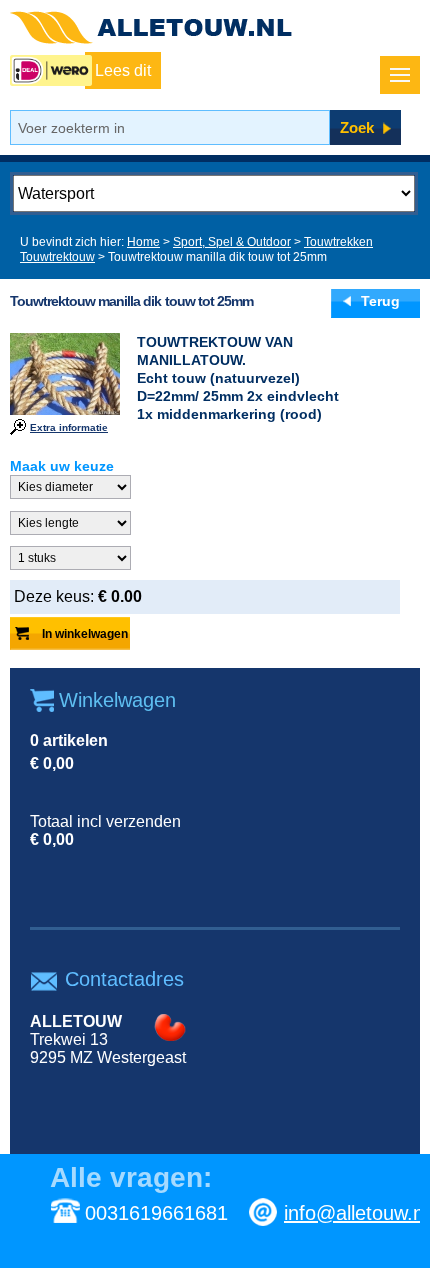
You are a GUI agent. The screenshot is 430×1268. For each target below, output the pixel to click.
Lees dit (123, 70)
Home (143, 242)
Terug (380, 301)
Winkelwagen (117, 700)
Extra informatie (69, 427)
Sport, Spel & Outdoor (232, 242)
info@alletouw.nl (356, 1213)
